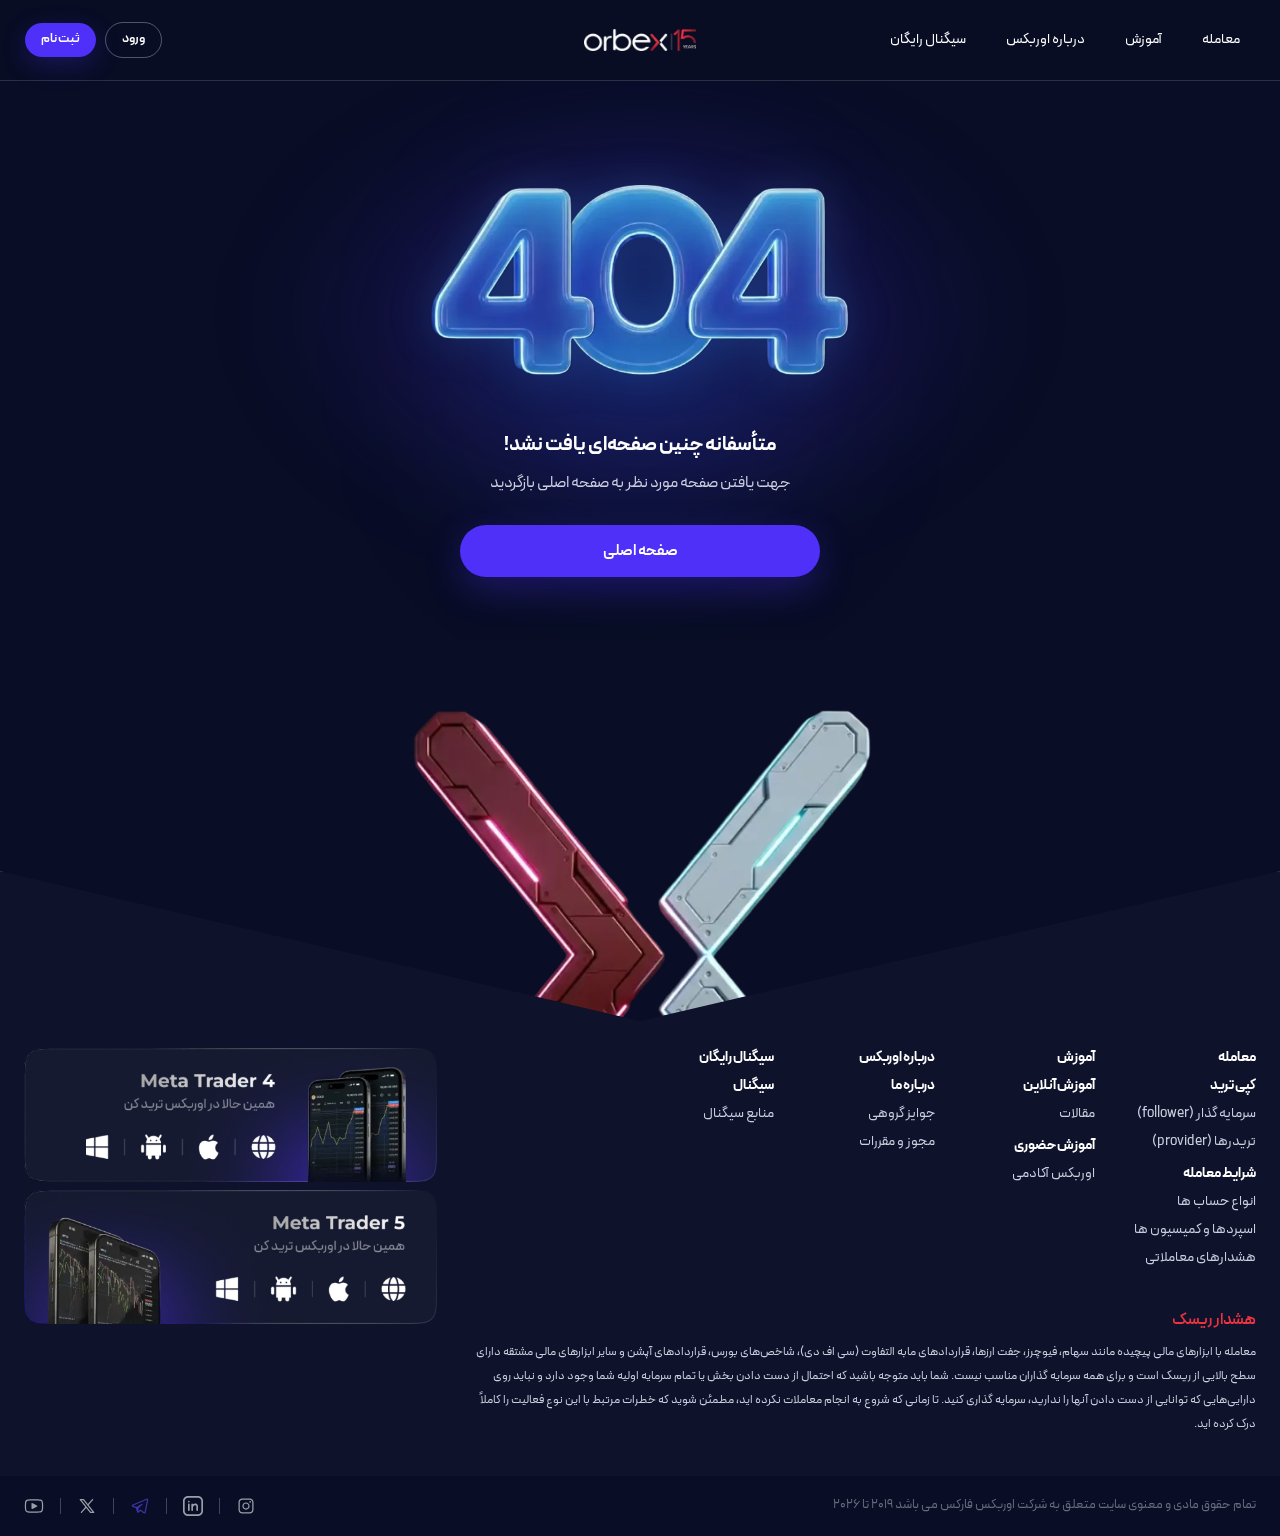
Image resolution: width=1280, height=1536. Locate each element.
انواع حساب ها (1216, 1202)
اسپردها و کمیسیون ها (1195, 1230)
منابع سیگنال (738, 1114)
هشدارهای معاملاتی (1200, 1258)
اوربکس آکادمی (1053, 1174)
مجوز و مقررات (897, 1142)
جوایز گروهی (901, 1114)
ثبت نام (60, 39)
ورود (133, 39)
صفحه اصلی (640, 551)
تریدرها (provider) (1204, 1142)
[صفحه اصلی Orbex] (640, 40)
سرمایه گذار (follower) (1196, 1114)
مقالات (1077, 1114)
